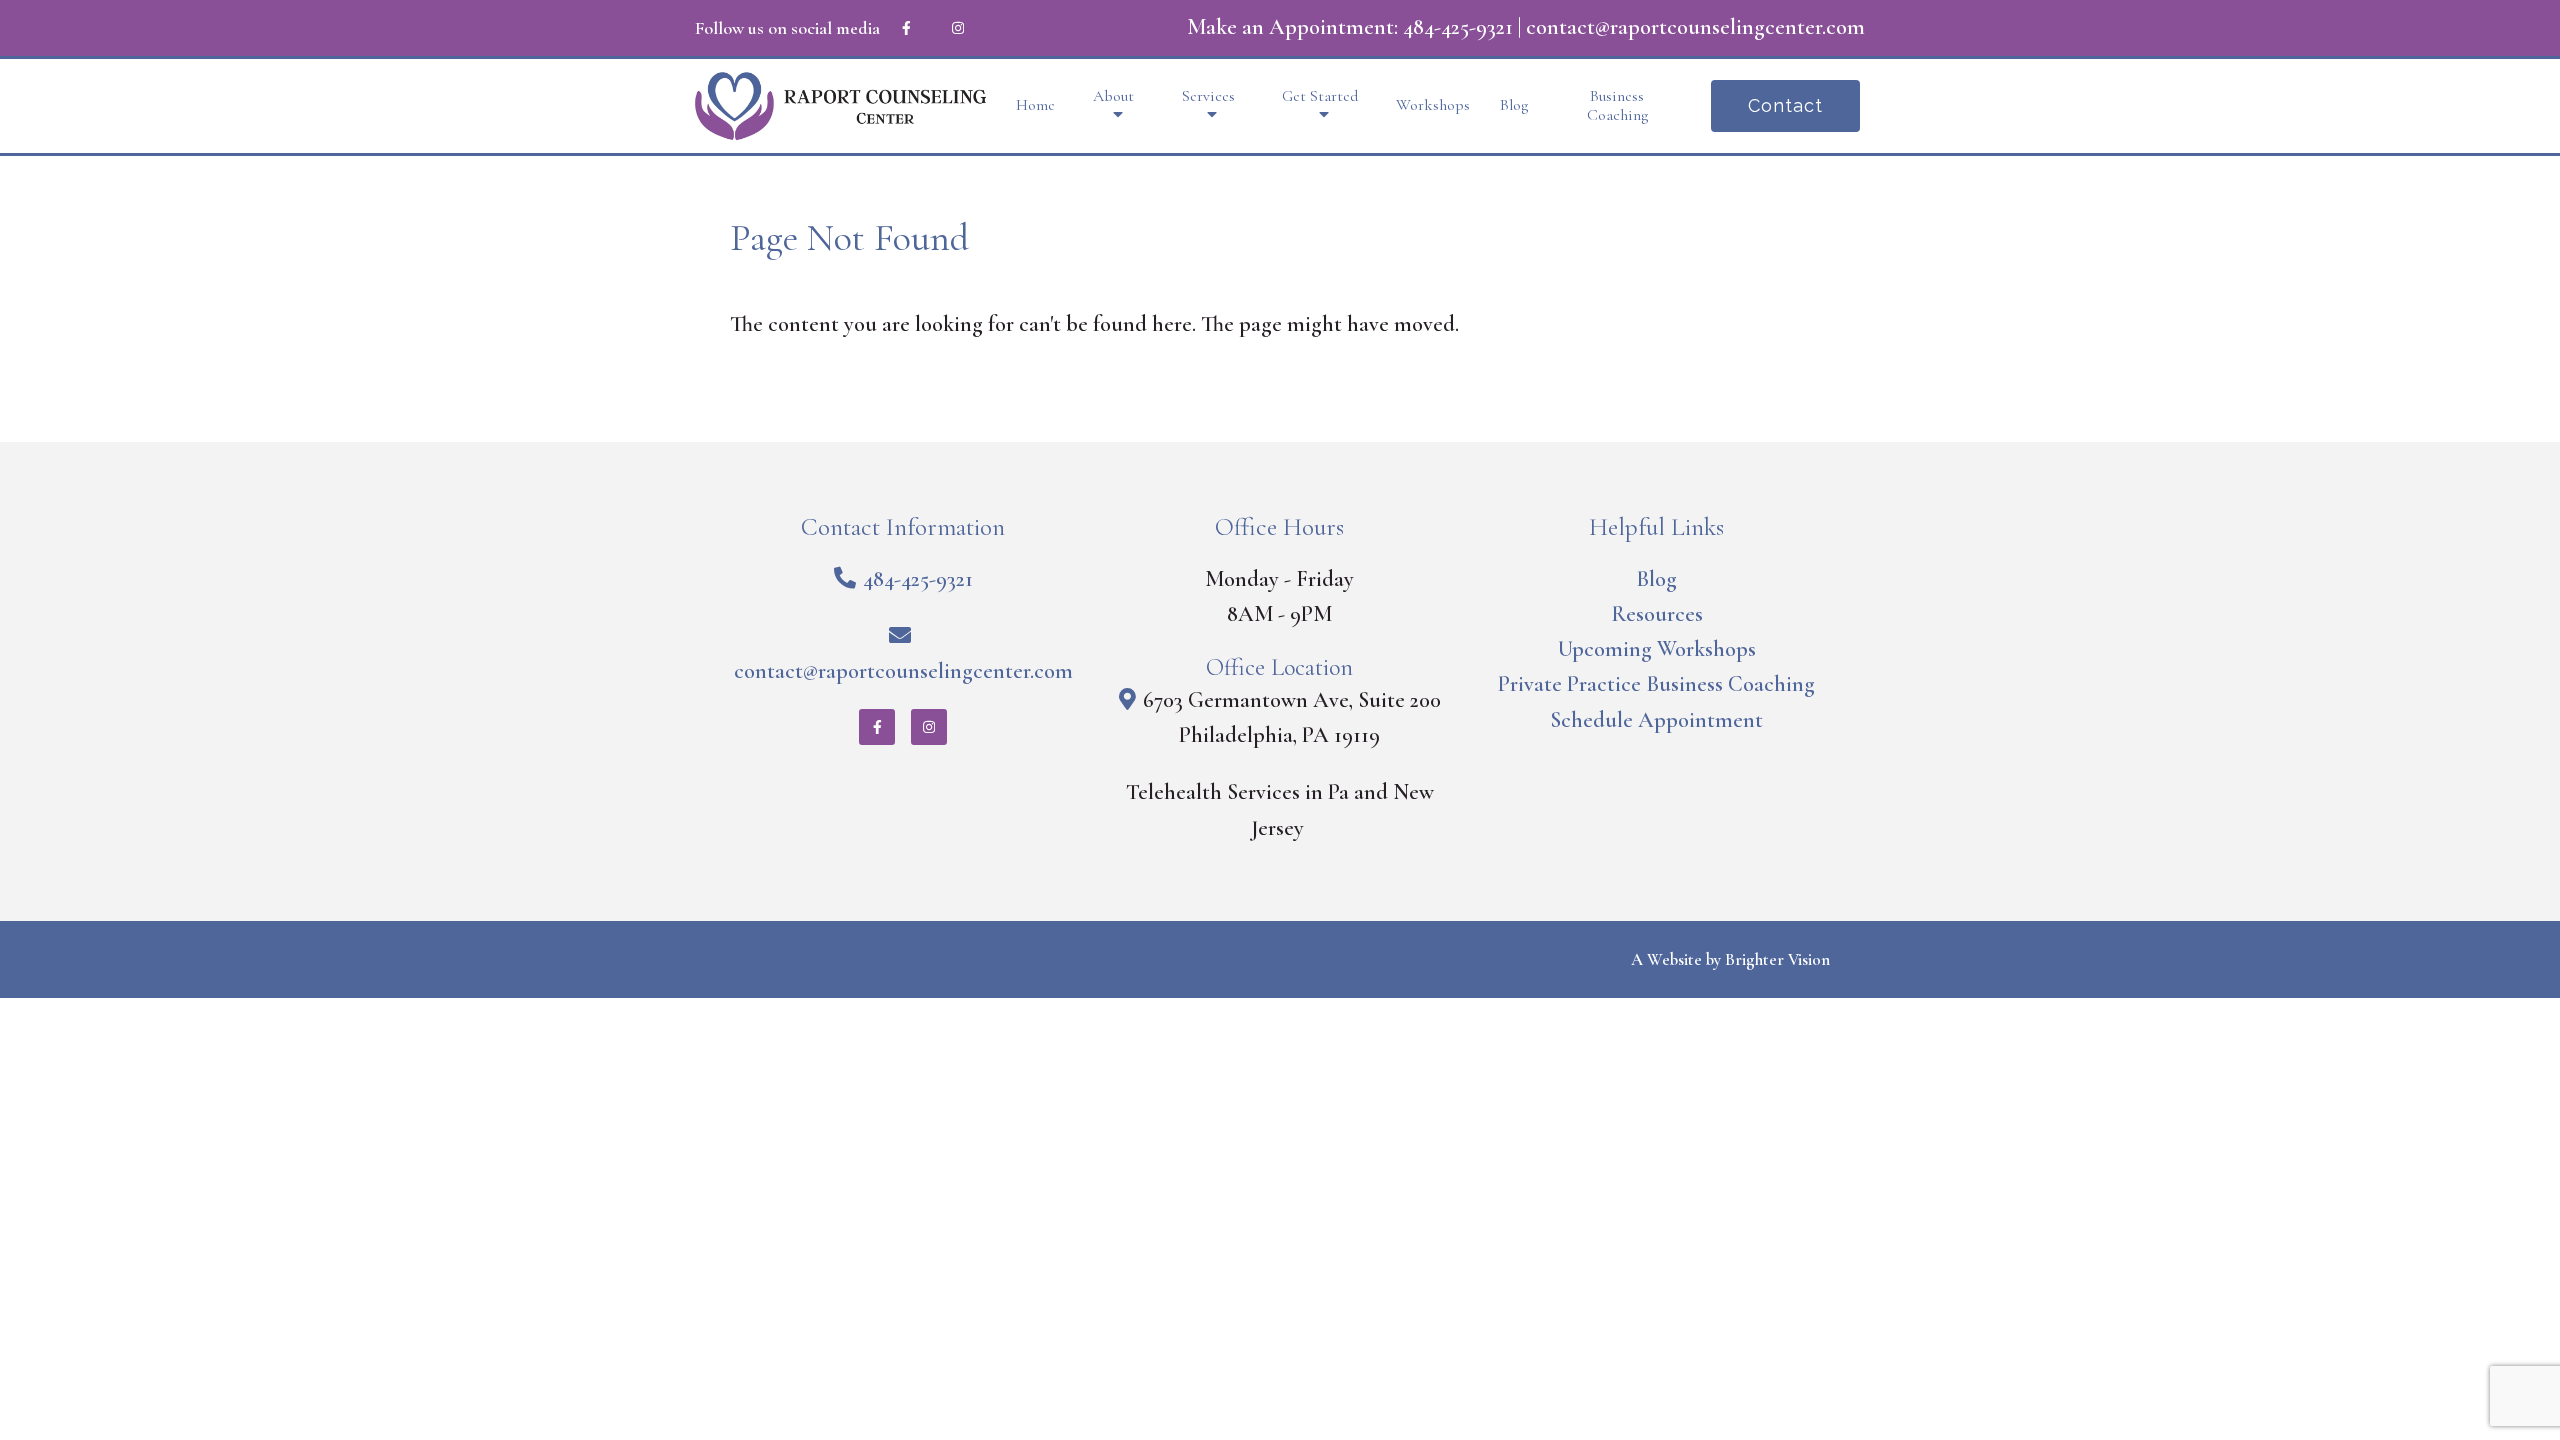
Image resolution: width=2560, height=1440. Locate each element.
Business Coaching (1617, 106)
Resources (1657, 614)
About (1113, 96)
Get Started (1320, 96)
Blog (1514, 105)
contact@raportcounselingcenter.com (1695, 27)
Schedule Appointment (1656, 720)
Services (1208, 96)
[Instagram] (958, 28)
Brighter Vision (1777, 959)
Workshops (1433, 105)
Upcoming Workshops (1657, 649)
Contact (1785, 105)
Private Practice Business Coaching (1656, 684)
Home (1035, 105)
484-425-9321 (1458, 27)
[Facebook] (906, 28)
